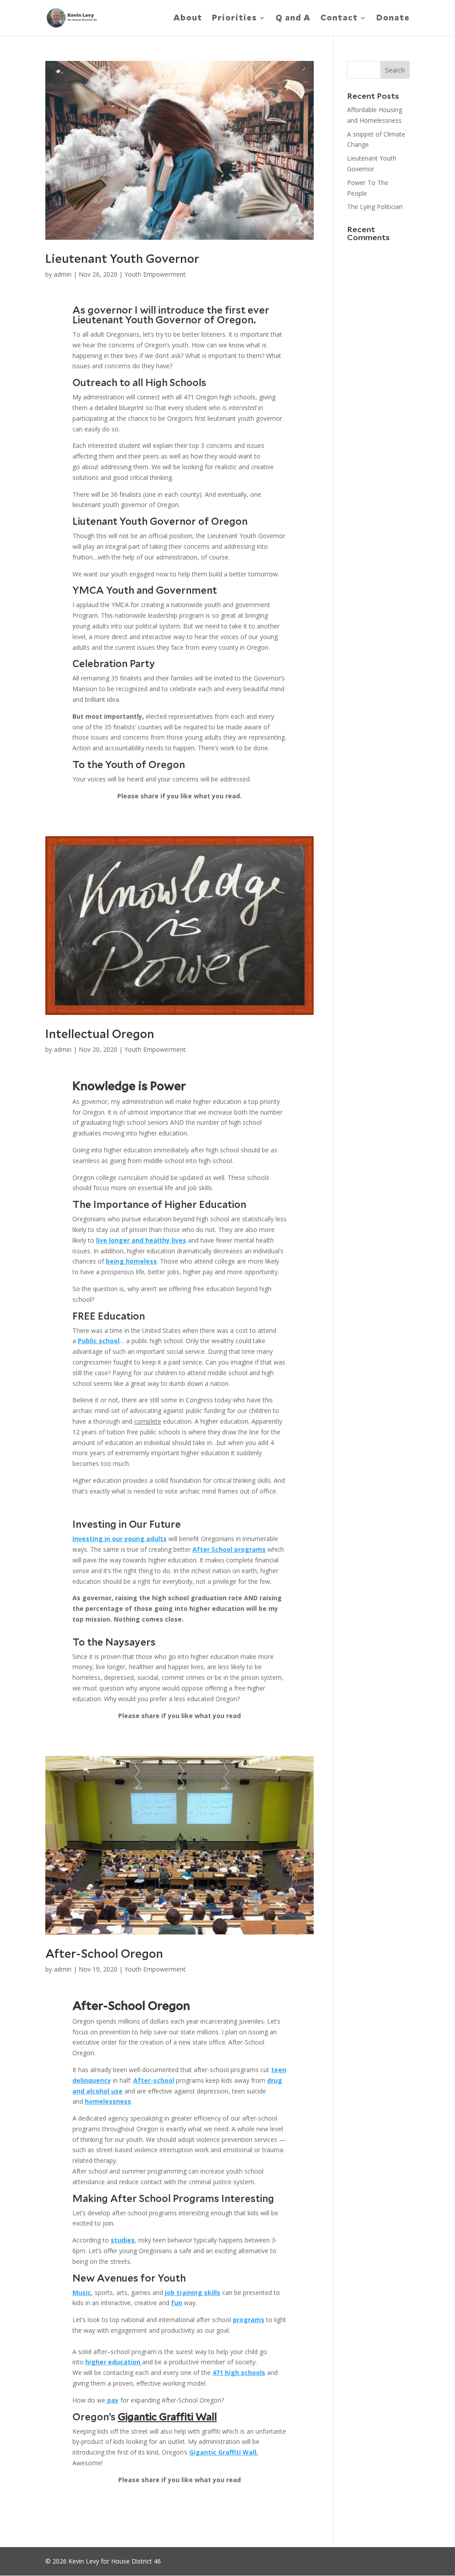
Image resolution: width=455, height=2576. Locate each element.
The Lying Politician (375, 207)
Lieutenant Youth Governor (122, 259)
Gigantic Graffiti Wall (167, 2417)
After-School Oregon (104, 1954)
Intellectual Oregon (100, 1034)
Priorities (234, 18)
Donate (393, 18)
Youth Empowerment (155, 274)
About (188, 18)
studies (123, 2240)
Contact (339, 18)
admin (63, 274)
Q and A (293, 18)
